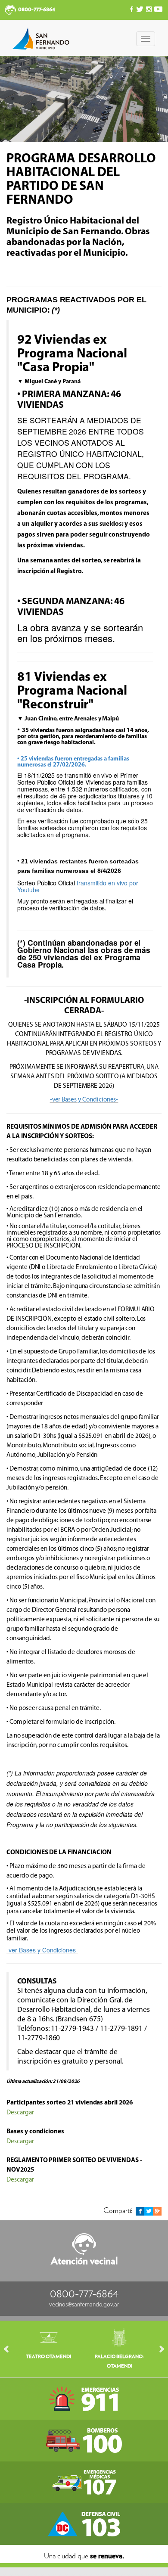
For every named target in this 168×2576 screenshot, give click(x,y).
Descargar (20, 2112)
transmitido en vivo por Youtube (78, 886)
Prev (10, 2349)
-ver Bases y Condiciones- (84, 1100)
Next (158, 2349)
